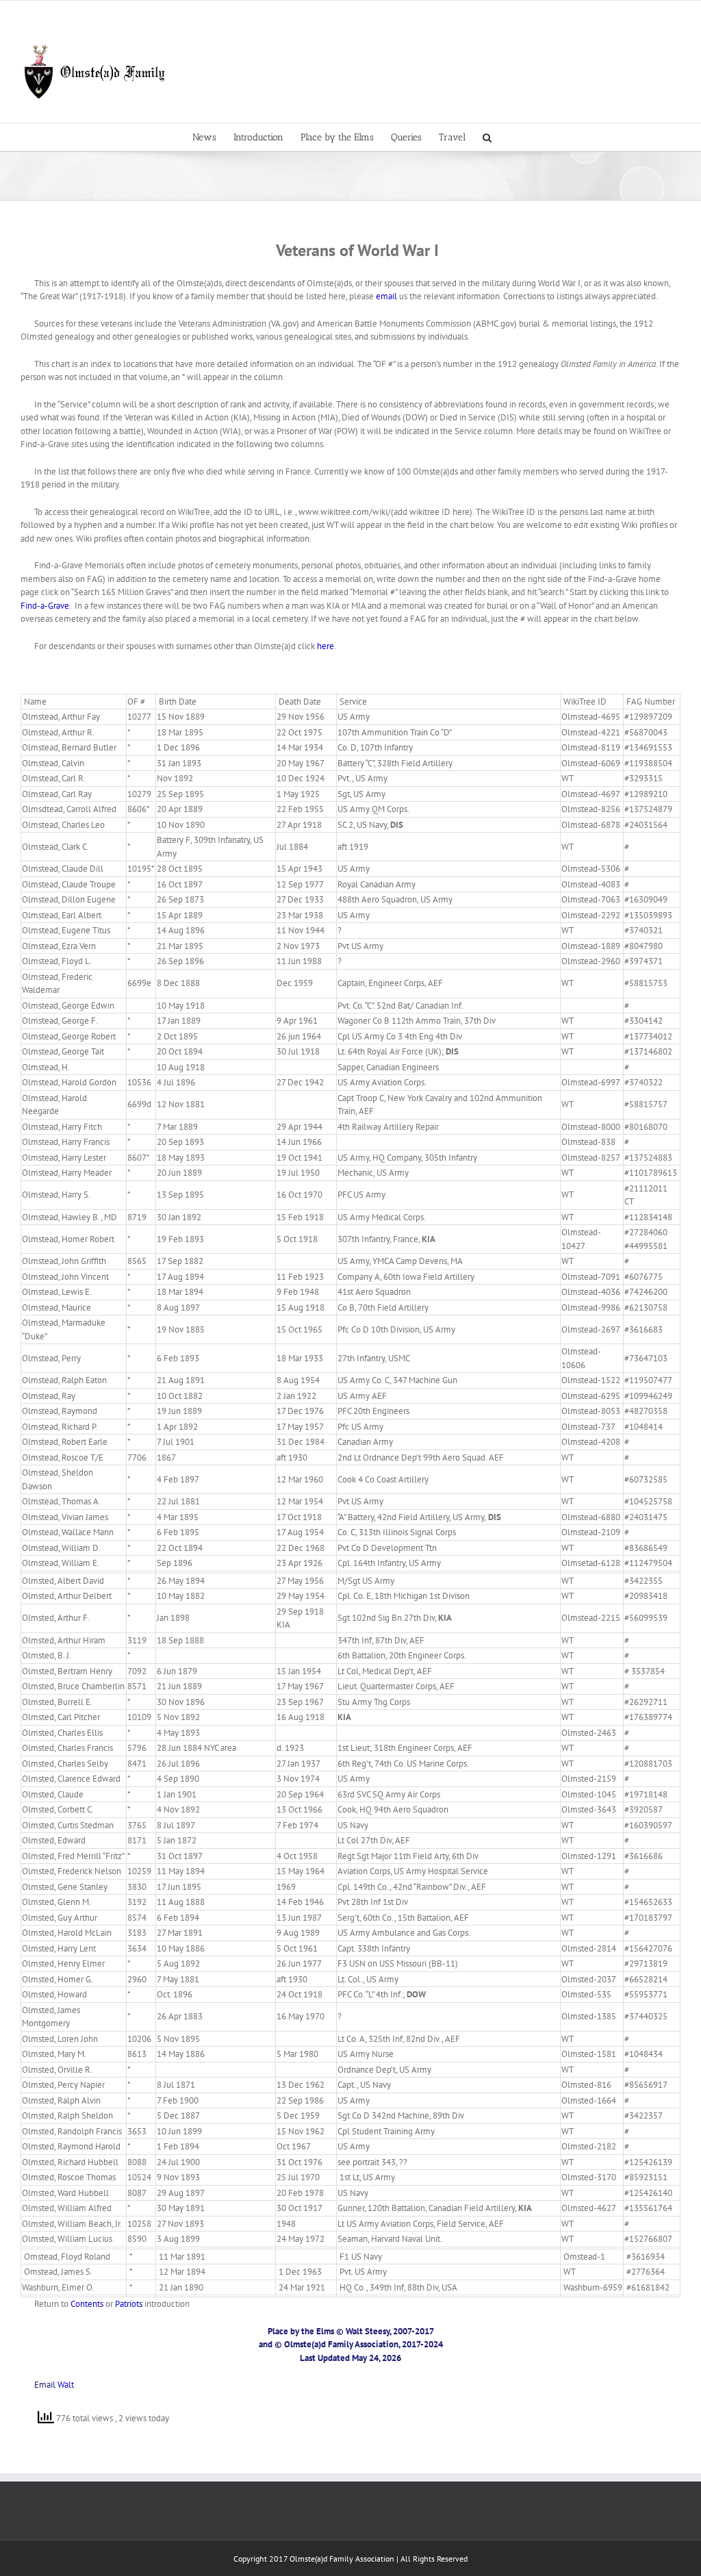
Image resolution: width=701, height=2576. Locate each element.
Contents (87, 2304)
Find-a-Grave (45, 606)
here (326, 646)
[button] (487, 137)
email (387, 296)
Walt (66, 2385)
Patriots (129, 2304)
